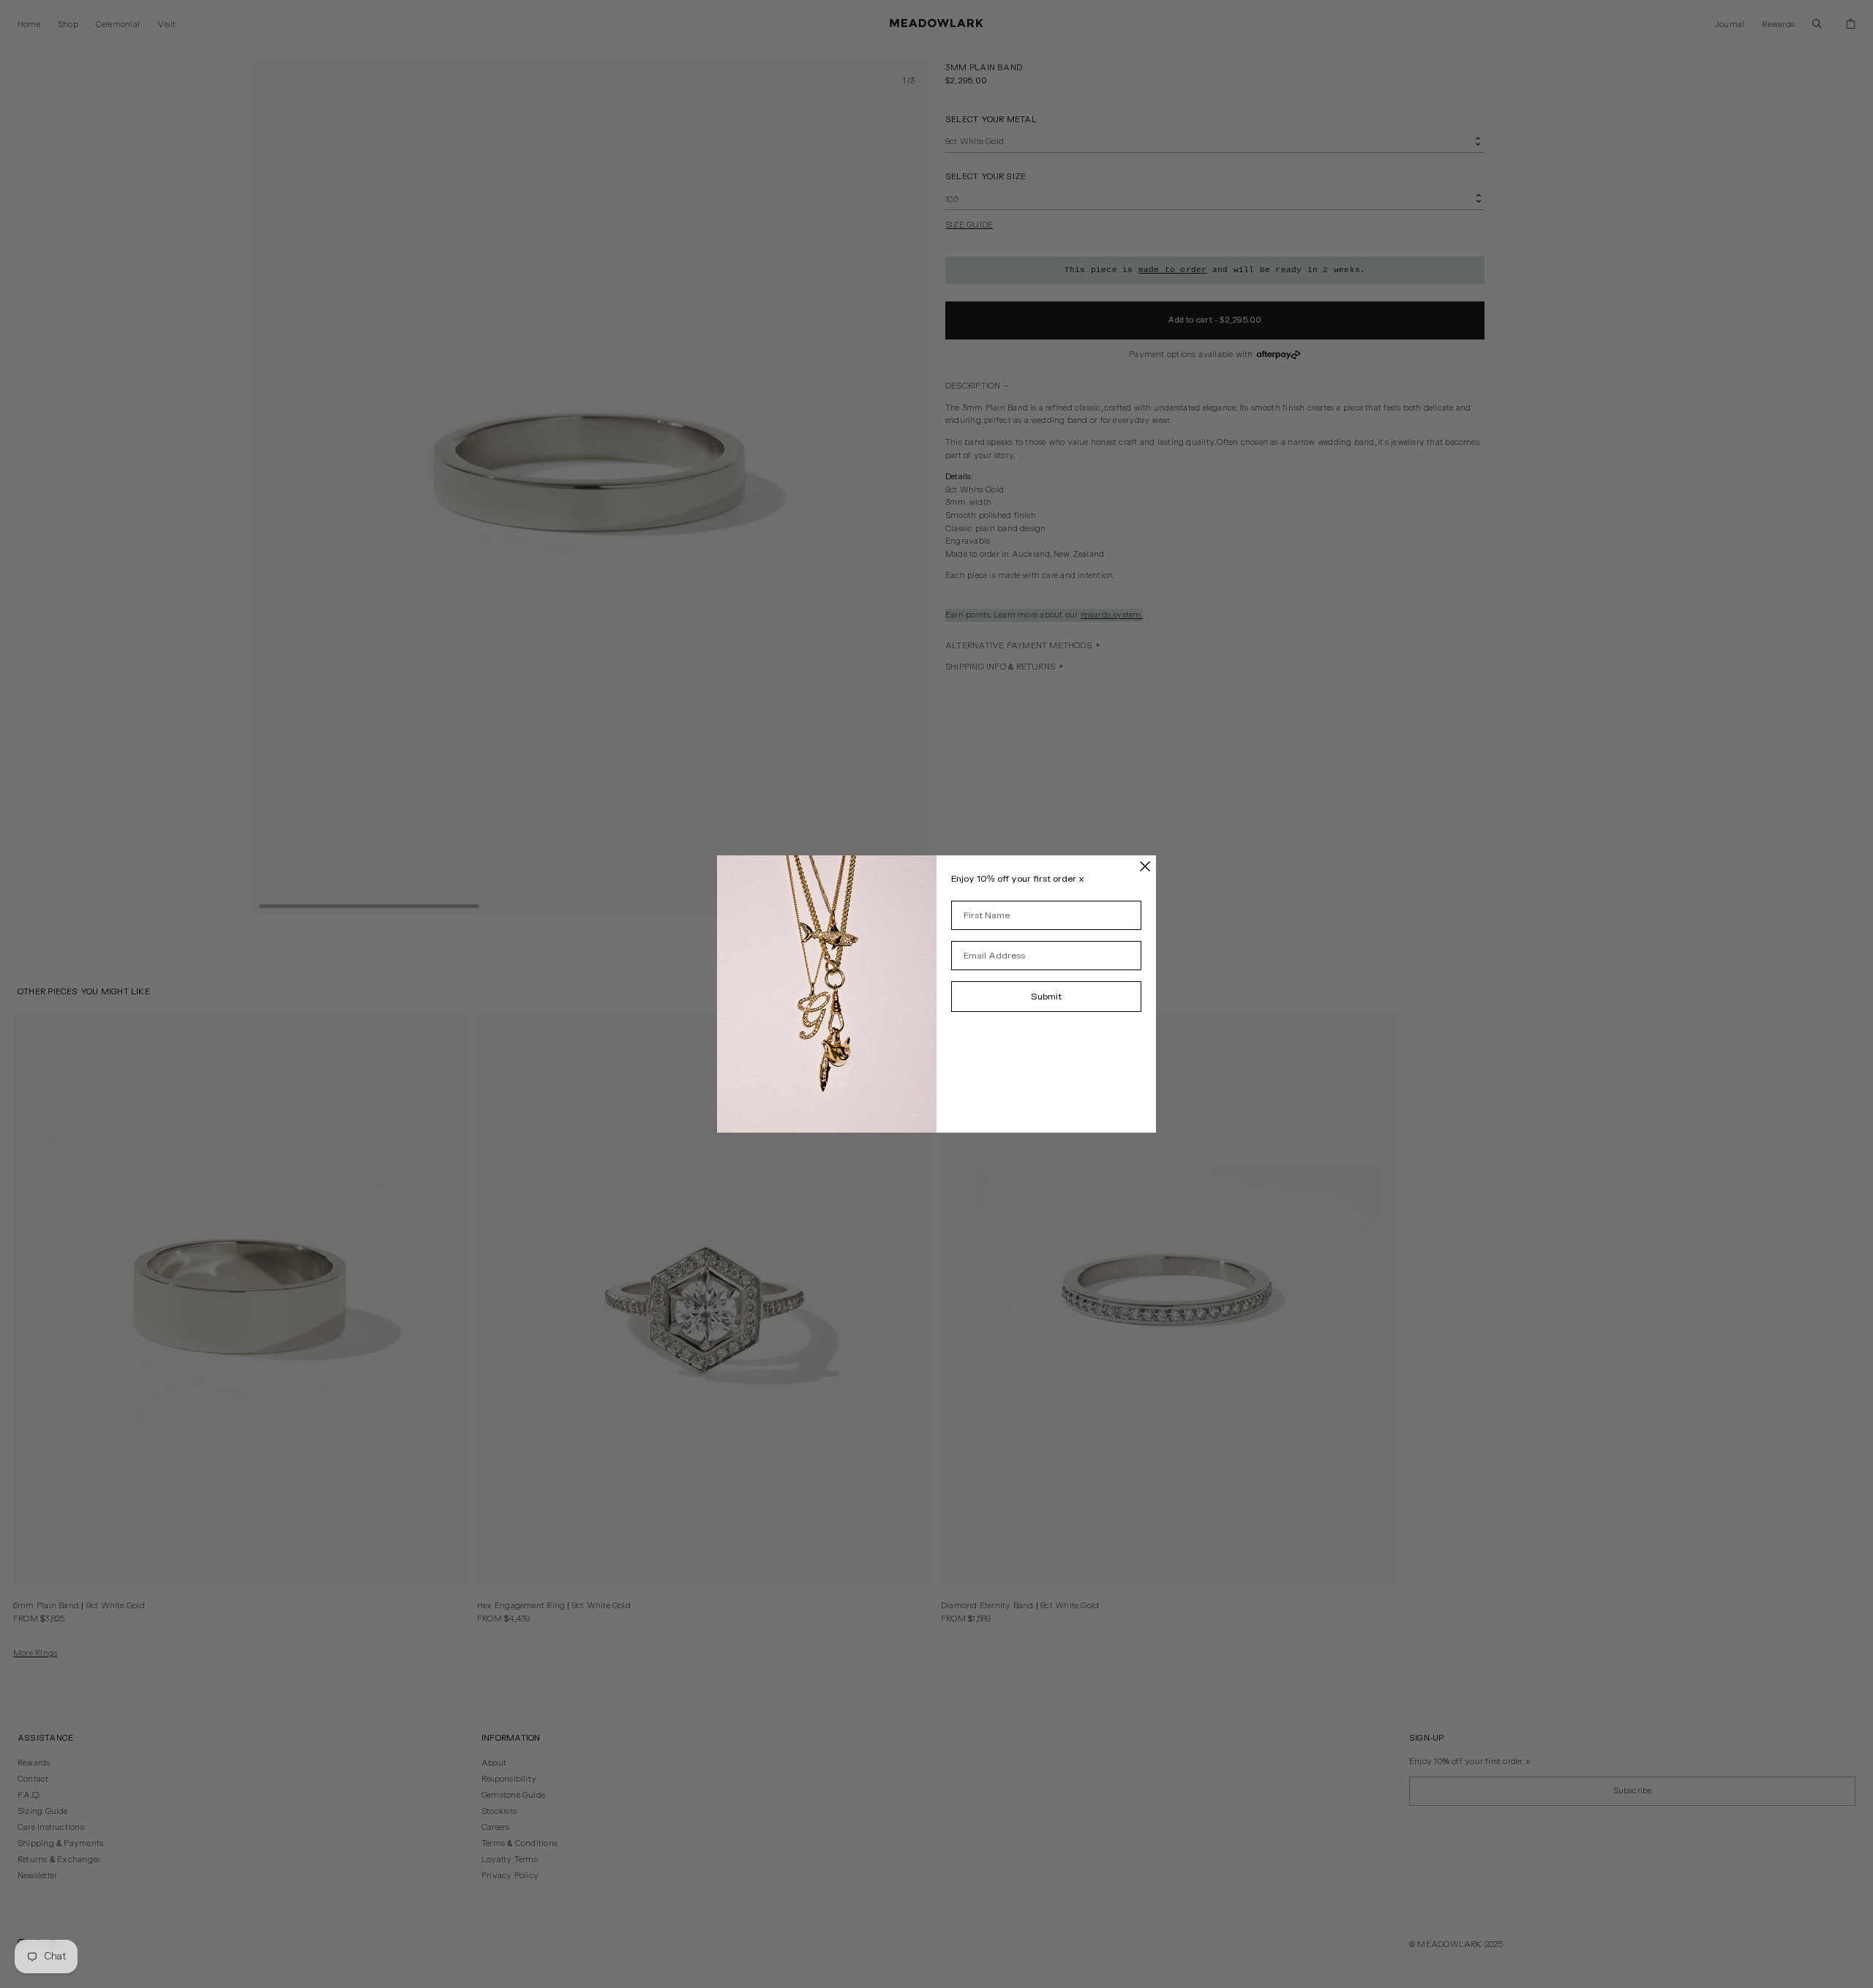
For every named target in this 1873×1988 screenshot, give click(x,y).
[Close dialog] (1145, 866)
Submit (1046, 997)
